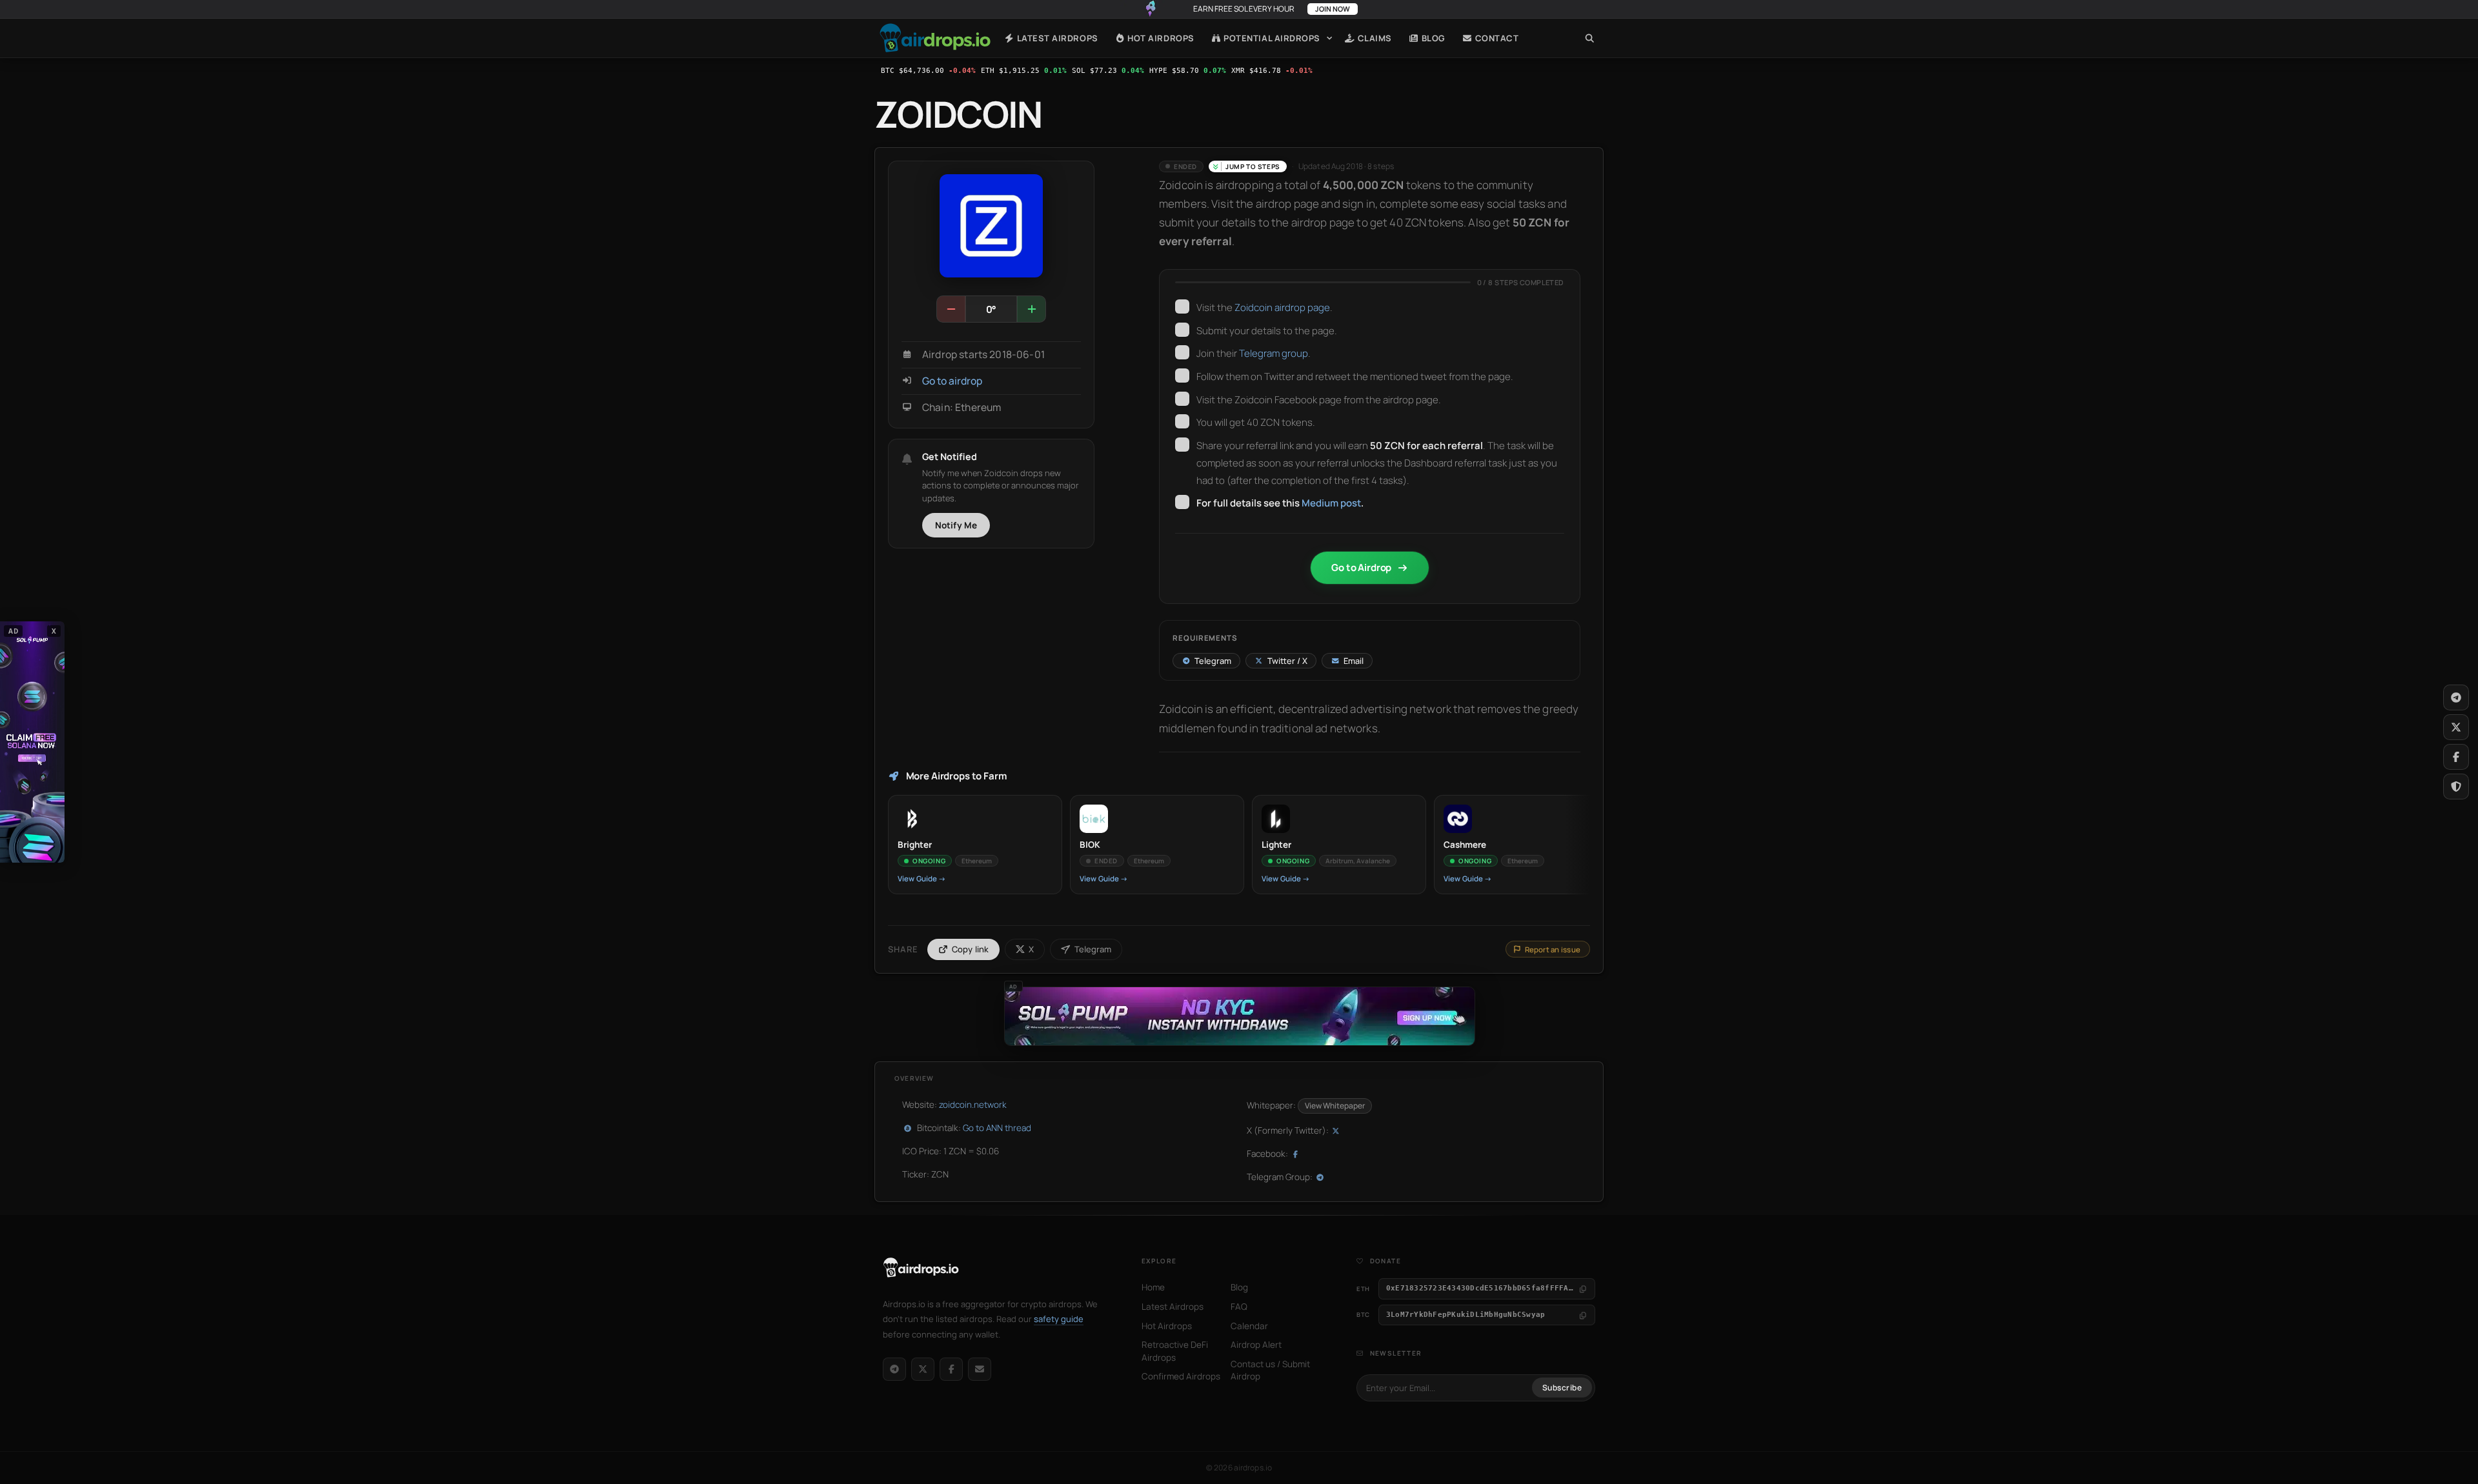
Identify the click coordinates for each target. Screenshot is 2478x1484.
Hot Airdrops (1160, 38)
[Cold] (951, 309)
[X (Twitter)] (923, 1369)
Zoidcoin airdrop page (1282, 307)
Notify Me (956, 525)
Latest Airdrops (1056, 38)
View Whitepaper (1335, 1106)
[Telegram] (894, 1369)
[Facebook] (951, 1369)
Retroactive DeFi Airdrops (1175, 1351)
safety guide (1059, 1319)
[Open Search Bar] (1590, 38)
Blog (1432, 38)
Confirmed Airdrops (1181, 1376)
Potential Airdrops (1271, 38)
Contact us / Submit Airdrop (1270, 1370)
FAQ (1239, 1307)
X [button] (54, 631)
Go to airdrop (952, 381)
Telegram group (1274, 353)
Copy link (971, 949)
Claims (1374, 38)
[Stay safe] (2456, 787)
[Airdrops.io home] (921, 1268)
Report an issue (1553, 949)
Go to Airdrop (1361, 567)
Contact (1496, 38)
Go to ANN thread (997, 1128)
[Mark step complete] (1182, 306)
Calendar (1249, 1326)
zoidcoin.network (973, 1105)
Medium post (1331, 503)
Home (935, 38)
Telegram (1093, 949)
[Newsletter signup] (980, 1369)
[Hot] (1031, 309)
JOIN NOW (1333, 9)
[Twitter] (2456, 727)
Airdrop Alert (1256, 1345)
